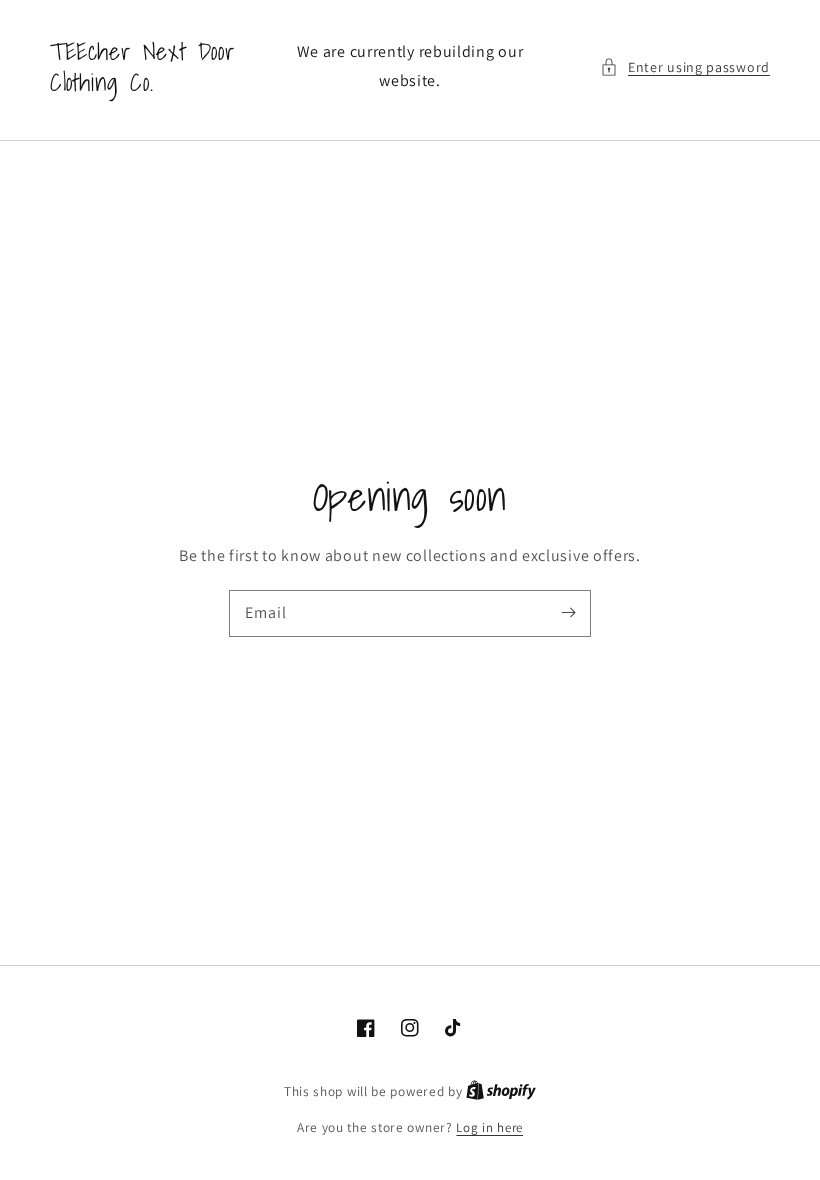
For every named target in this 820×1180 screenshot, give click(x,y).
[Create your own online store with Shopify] (501, 1091)
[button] (685, 67)
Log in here (489, 1127)
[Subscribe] (568, 613)
